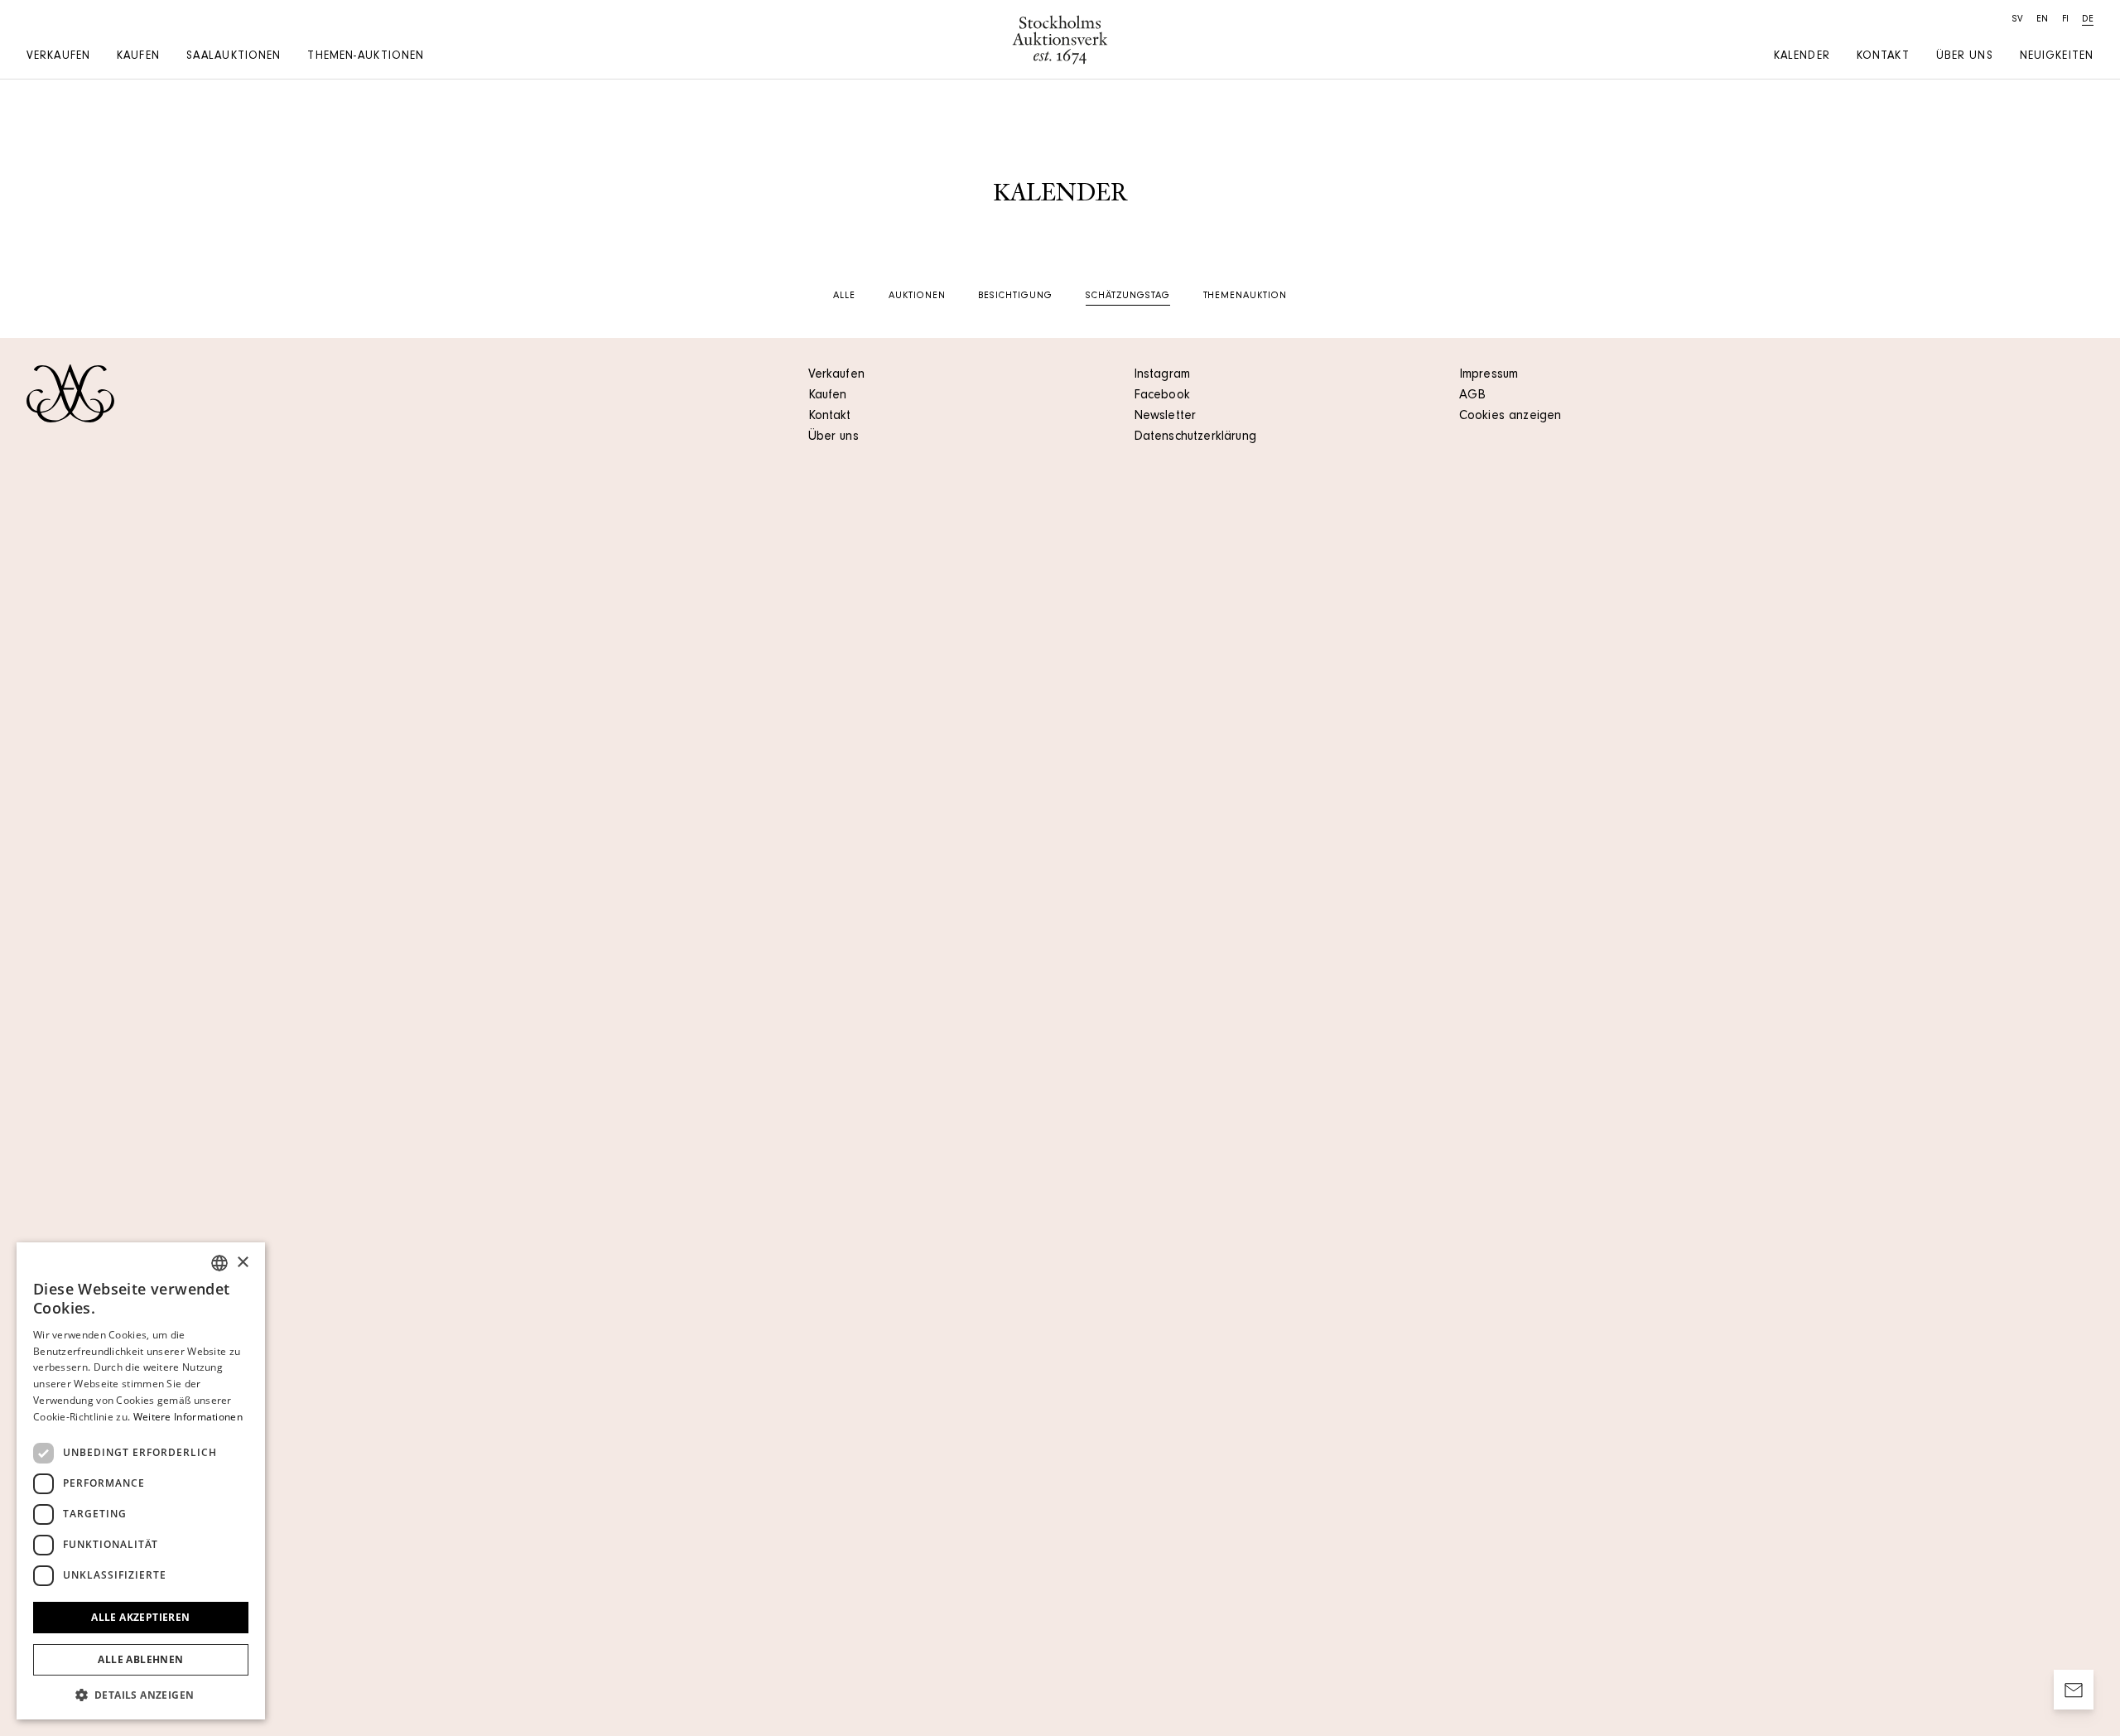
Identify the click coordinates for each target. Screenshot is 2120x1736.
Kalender (1802, 57)
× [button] (242, 1263)
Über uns (1965, 57)
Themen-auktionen (366, 57)
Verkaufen (58, 57)
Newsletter (1165, 417)
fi (2065, 20)
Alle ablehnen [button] (140, 1659)
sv (2018, 20)
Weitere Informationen (188, 1417)
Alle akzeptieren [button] (140, 1617)
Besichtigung (1015, 297)
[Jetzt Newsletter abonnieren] (2074, 1690)
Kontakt (1883, 57)
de (2088, 20)
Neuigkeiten (2057, 57)
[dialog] (141, 1481)
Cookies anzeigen (1510, 417)
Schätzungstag (1127, 297)
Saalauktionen (234, 57)
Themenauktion (1245, 297)
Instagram (1162, 375)
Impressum (1489, 375)
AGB (1472, 396)
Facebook (1162, 396)
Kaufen (138, 57)
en (2042, 20)
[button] (141, 1695)
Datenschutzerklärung (1195, 437)
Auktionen (917, 297)
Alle (844, 297)
